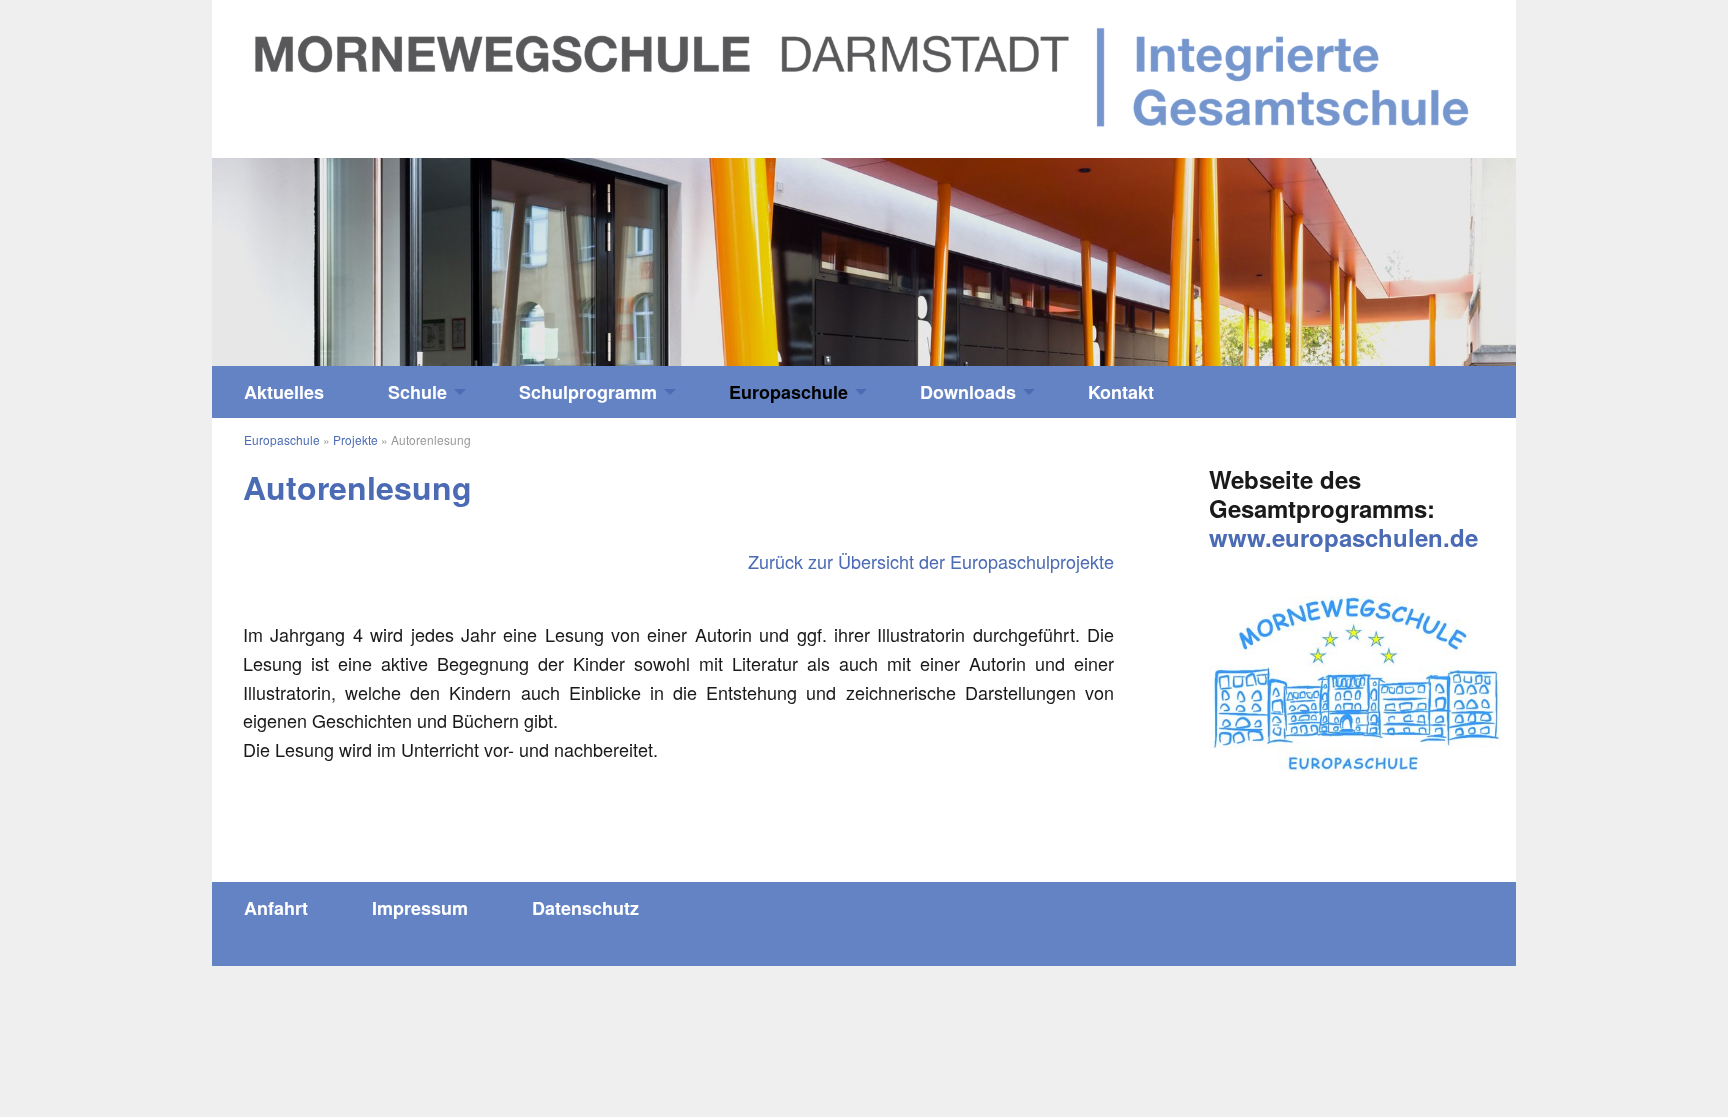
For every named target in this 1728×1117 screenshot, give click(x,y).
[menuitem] (284, 392)
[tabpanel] (864, 262)
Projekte (355, 439)
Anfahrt (276, 908)
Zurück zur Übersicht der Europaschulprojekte (931, 561)
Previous (375, 252)
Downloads (968, 392)
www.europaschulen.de (1343, 537)
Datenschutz (585, 908)
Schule (417, 392)
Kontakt (1121, 392)
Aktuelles (284, 392)
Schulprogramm (588, 392)
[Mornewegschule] (864, 76)
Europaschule (788, 392)
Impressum (420, 908)
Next (1353, 252)
